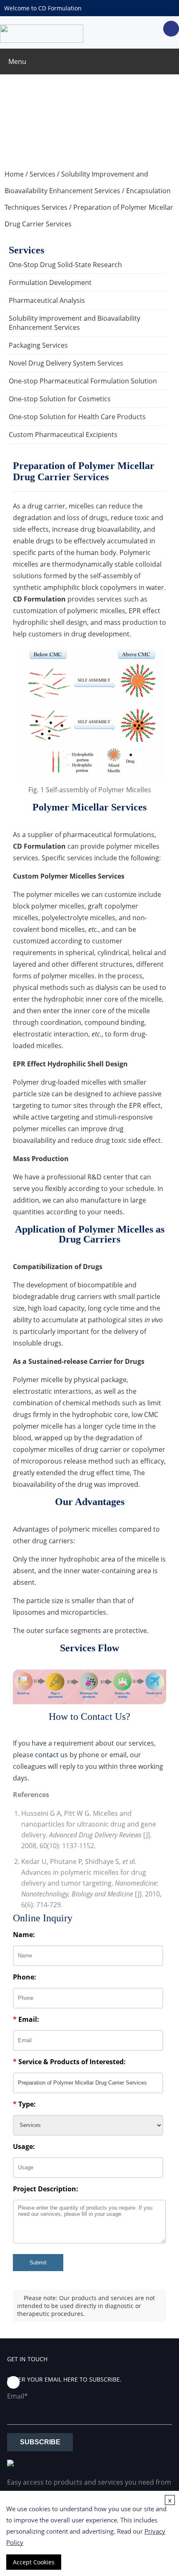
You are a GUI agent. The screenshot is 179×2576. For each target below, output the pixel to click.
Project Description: (46, 2189)
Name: (24, 1935)
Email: (26, 2019)
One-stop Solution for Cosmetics (60, 399)
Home (14, 174)
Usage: (24, 2146)
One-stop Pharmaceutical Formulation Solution (83, 381)
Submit (38, 2263)
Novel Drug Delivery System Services (66, 363)
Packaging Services (38, 345)
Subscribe (40, 2442)
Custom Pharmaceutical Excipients (63, 435)
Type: (24, 2104)
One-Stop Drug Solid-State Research (65, 265)
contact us (51, 1755)
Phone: (25, 1977)
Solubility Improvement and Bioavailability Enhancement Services (75, 323)
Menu (17, 61)
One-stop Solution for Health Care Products (77, 417)
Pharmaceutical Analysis (47, 300)
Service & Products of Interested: (69, 2062)
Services (42, 174)
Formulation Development (50, 282)
